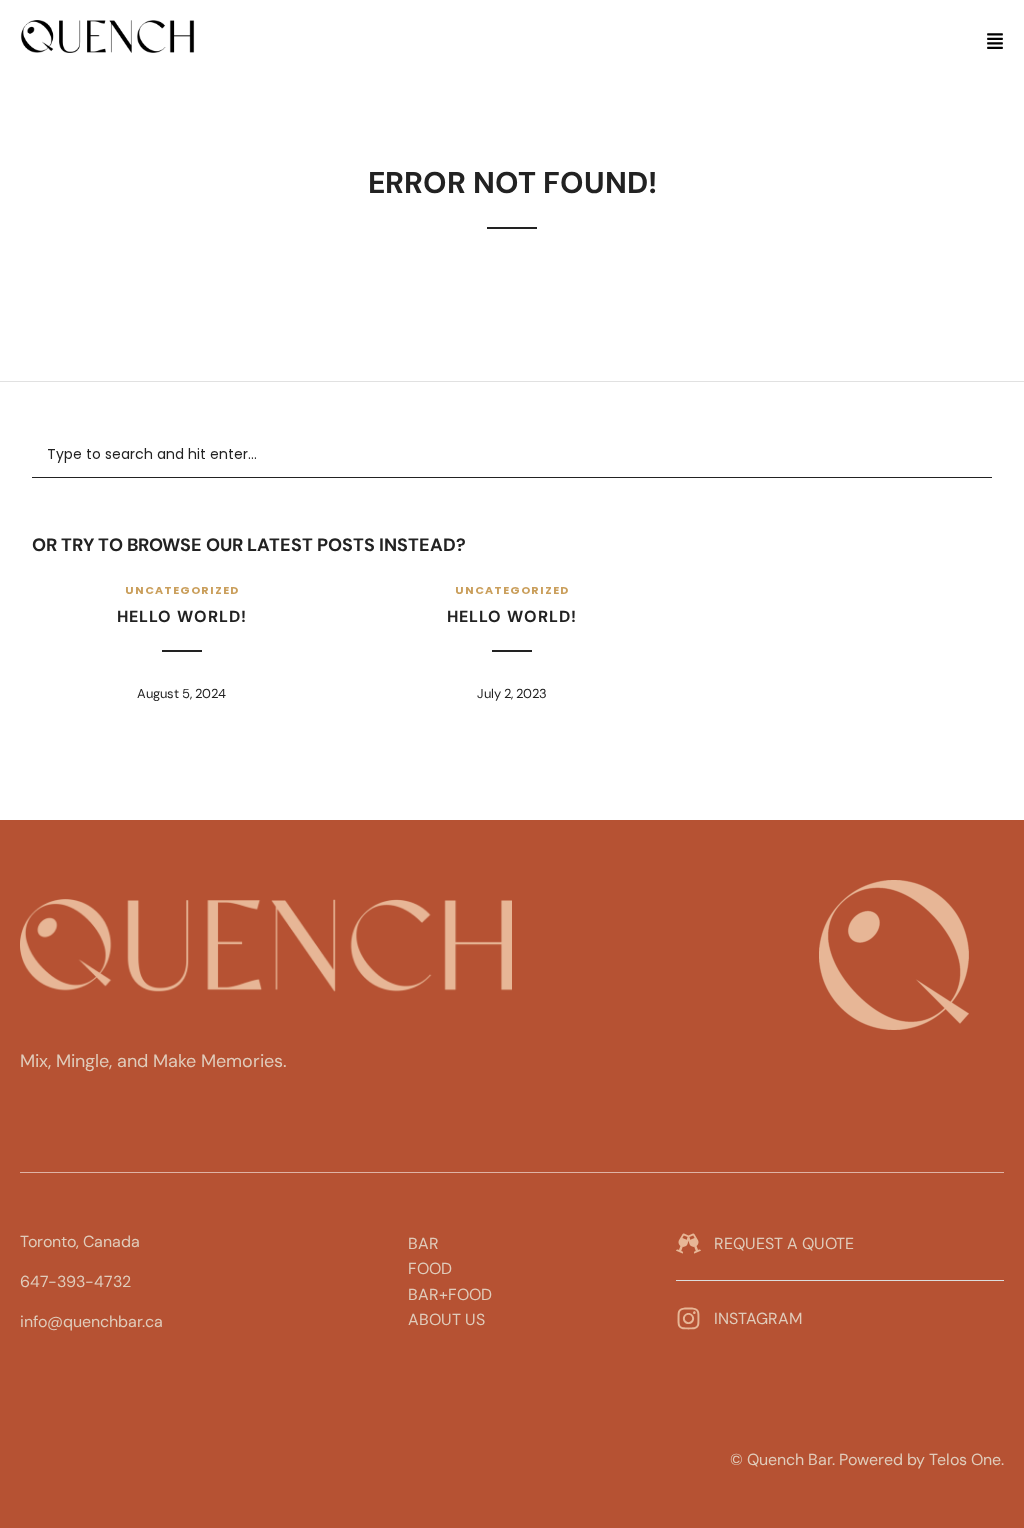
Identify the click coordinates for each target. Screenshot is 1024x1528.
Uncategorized (182, 590)
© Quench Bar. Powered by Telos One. (867, 1459)
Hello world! (182, 616)
